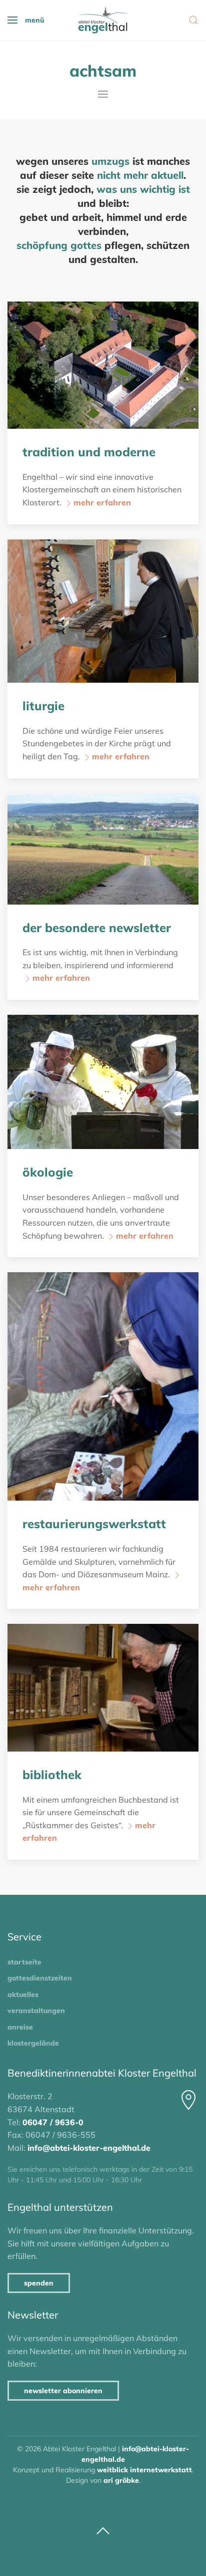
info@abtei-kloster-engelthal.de (89, 2148)
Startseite (24, 1962)
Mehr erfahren (102, 502)
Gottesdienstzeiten (40, 1978)
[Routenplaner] (188, 2100)
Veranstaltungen (36, 2011)
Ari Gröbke (121, 2480)
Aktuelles (23, 1994)
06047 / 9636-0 (53, 2122)
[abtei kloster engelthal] (103, 20)
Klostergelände (33, 2043)
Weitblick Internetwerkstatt (144, 2470)
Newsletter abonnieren (63, 2391)
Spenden (39, 2283)
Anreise (20, 2027)
